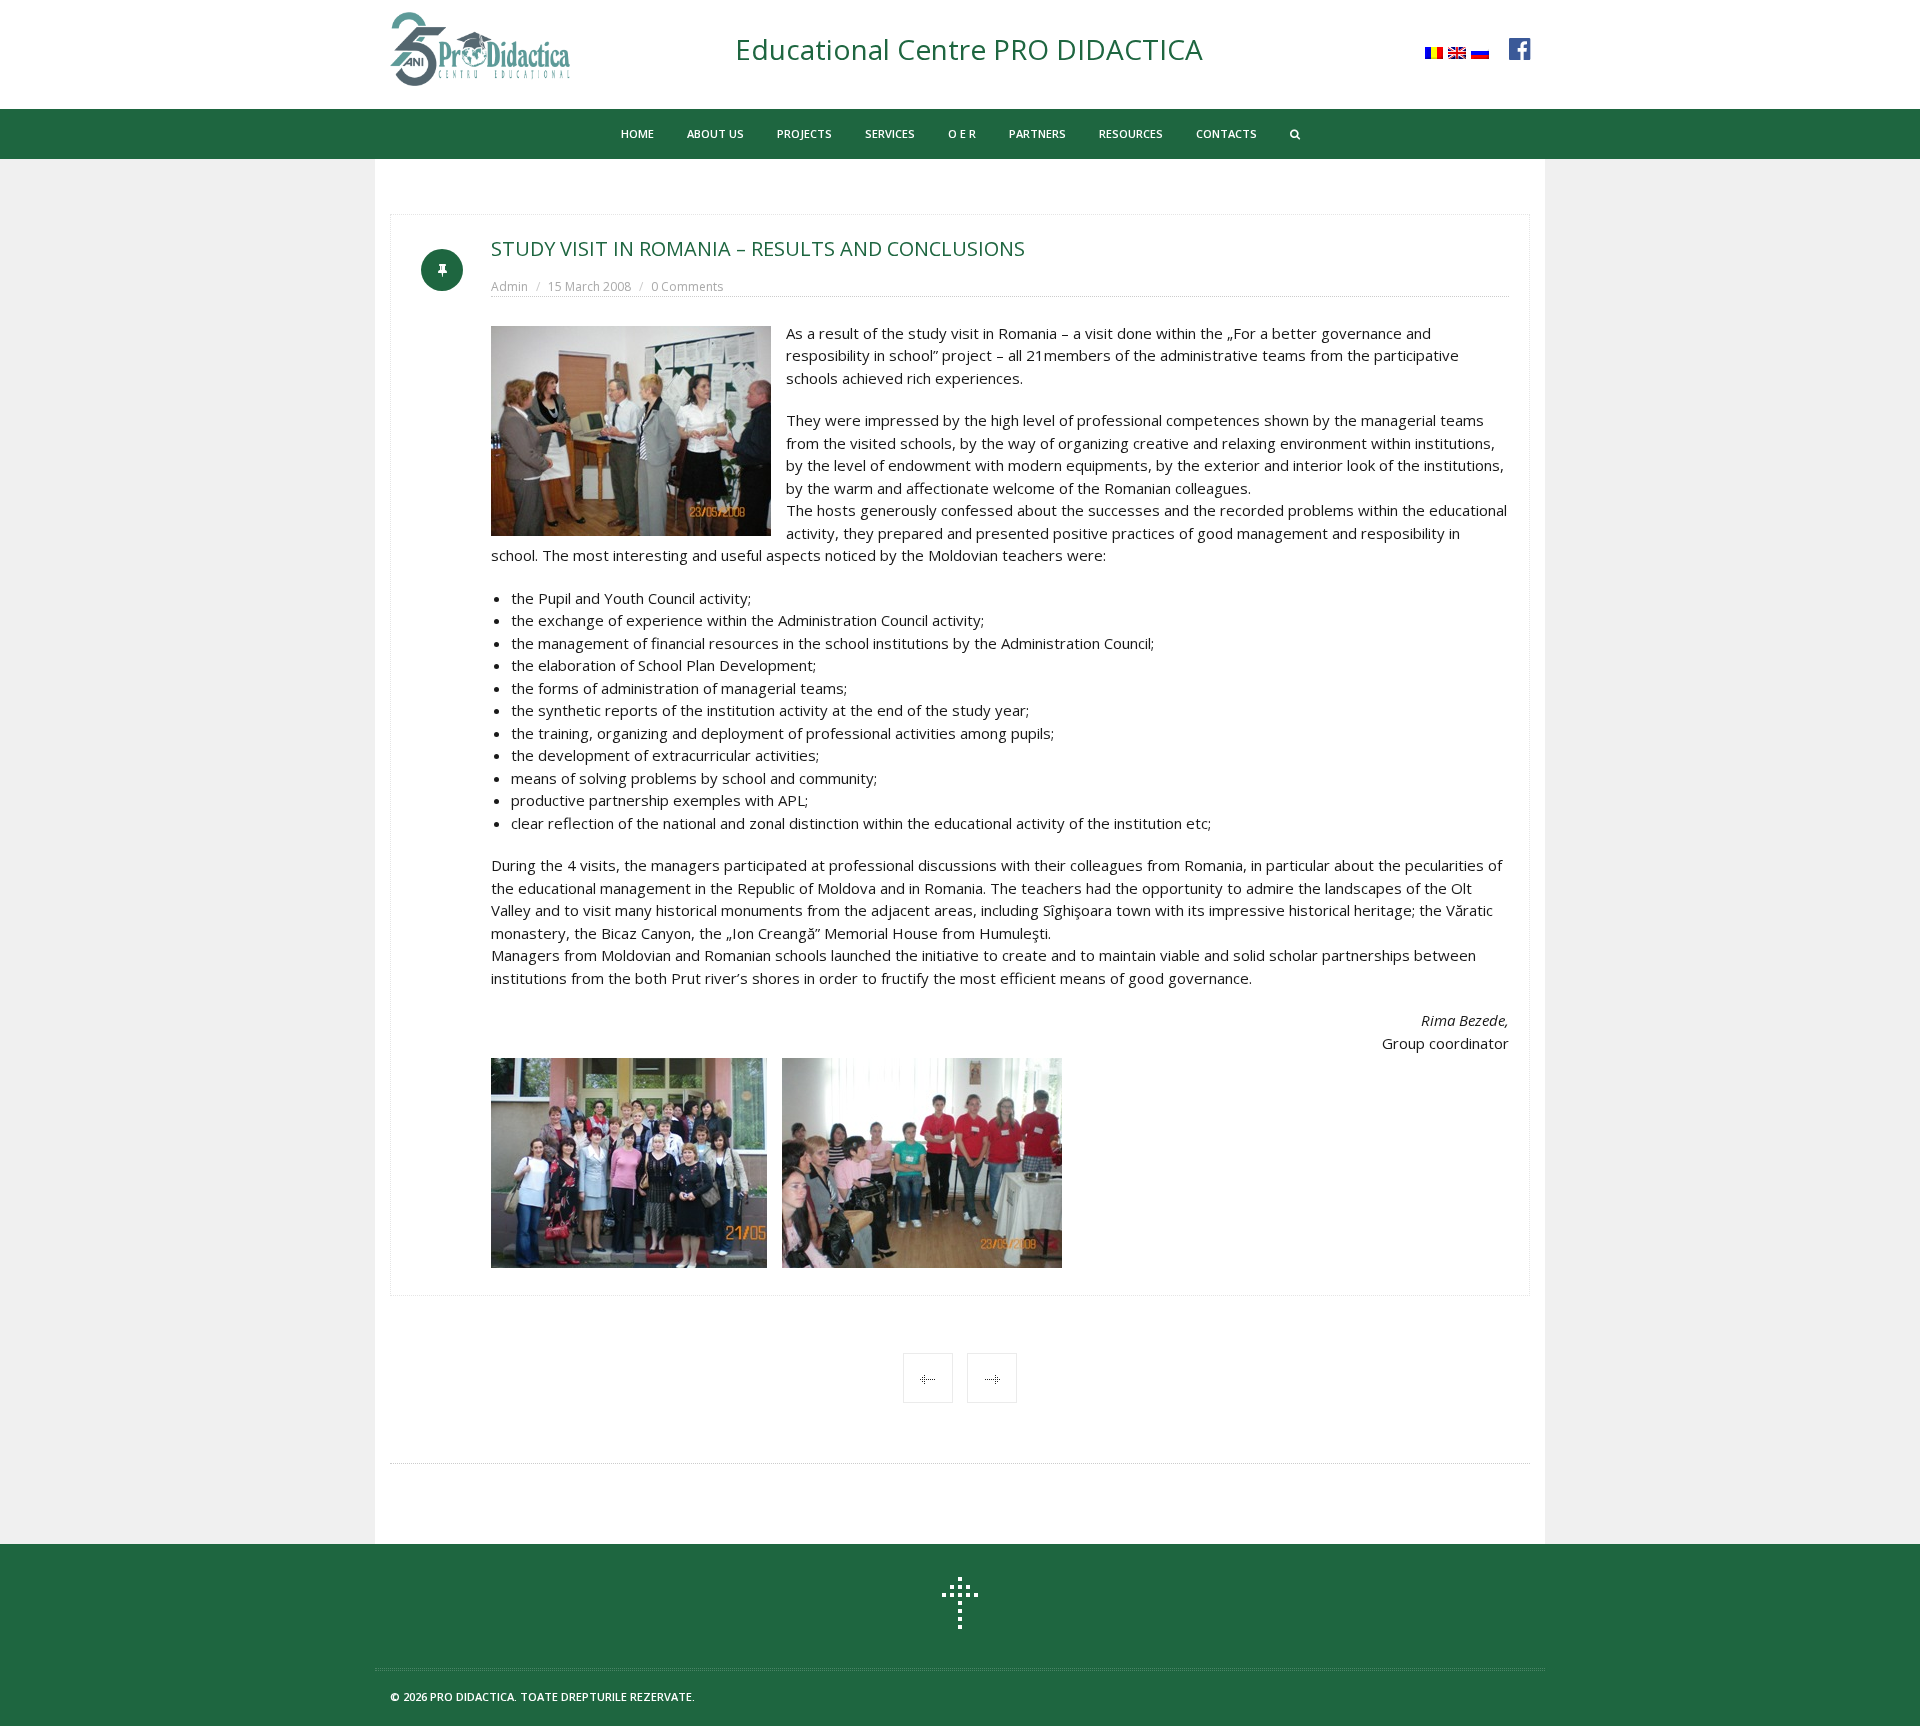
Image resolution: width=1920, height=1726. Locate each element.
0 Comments (687, 286)
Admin (509, 286)
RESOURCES (1131, 133)
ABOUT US (715, 133)
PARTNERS (1037, 133)
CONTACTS (1226, 133)
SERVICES (890, 133)
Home (637, 133)
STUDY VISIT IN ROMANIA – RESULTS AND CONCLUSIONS (758, 248)
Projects (804, 133)
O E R (962, 133)
